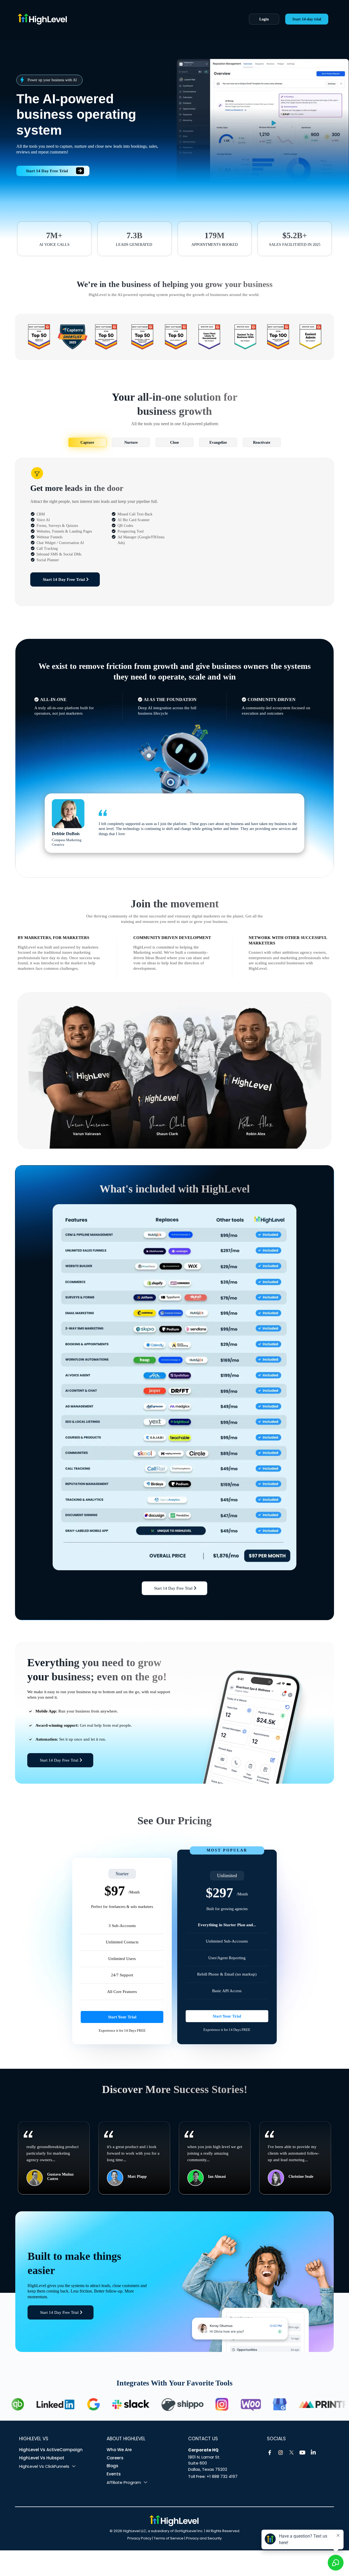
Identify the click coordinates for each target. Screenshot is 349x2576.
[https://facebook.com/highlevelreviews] (270, 2453)
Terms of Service (169, 2538)
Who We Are (119, 2450)
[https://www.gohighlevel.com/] (116, 19)
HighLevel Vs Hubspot (42, 2458)
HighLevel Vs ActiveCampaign (51, 2450)
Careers (115, 2458)
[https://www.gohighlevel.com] (174, 2521)
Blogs (112, 2466)
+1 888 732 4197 (222, 2476)
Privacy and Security (204, 2538)
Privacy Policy (139, 2538)
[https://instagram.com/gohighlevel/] (281, 2453)
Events (114, 2474)
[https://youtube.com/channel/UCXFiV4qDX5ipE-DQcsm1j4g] (302, 2453)
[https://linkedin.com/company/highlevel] (313, 2453)
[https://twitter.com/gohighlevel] (291, 2453)
